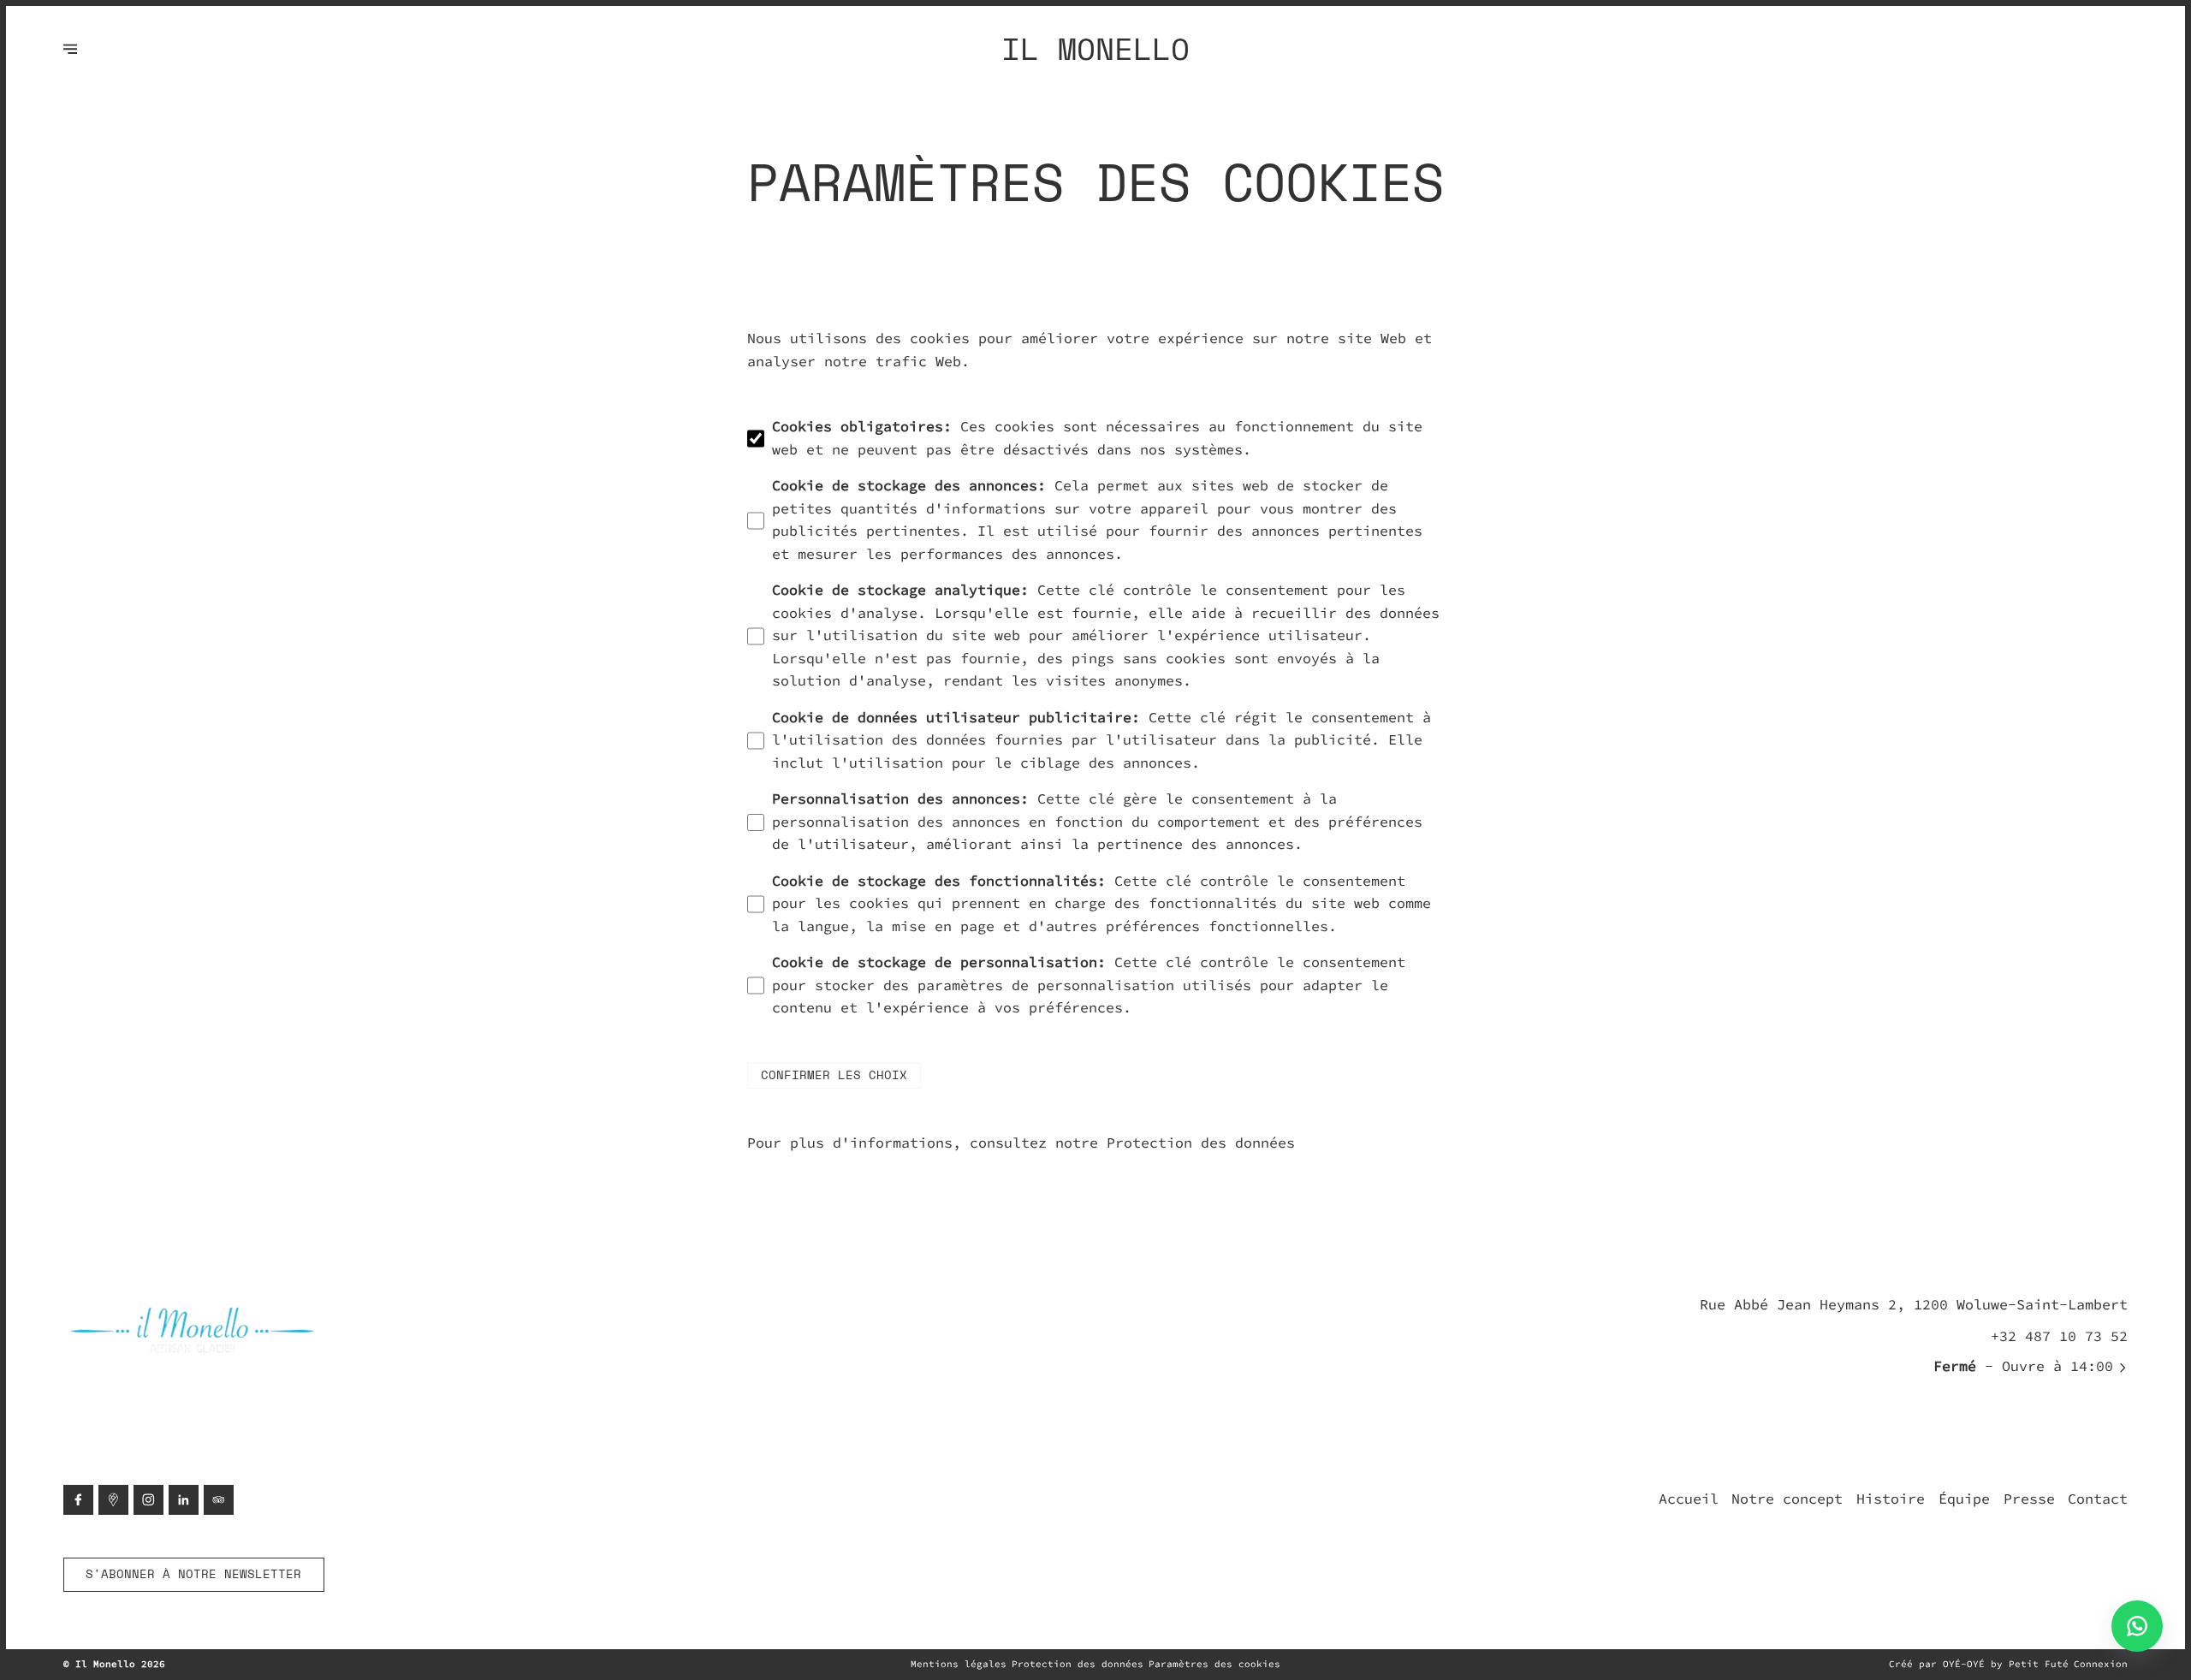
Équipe (1964, 1499)
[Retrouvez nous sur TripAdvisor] (219, 1500)
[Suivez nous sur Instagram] (148, 1500)
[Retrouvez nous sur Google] (113, 1500)
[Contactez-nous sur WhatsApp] (2137, 1626)
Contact (2098, 1499)
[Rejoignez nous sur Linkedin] (184, 1500)
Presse (2029, 1499)
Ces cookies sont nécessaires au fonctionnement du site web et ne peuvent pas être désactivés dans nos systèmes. (1097, 438)
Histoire (1891, 1499)
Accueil (1689, 1499)
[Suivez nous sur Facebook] (78, 1500)
